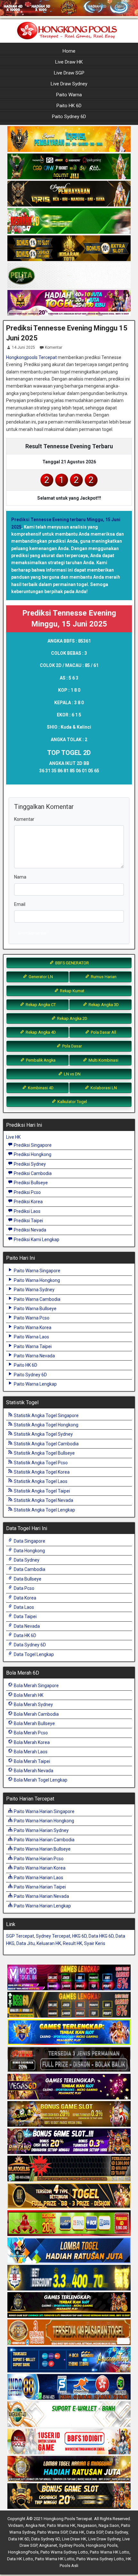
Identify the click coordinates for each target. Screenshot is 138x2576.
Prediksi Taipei (28, 1221)
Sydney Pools (72, 2545)
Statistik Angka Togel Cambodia (46, 1444)
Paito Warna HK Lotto (110, 2552)
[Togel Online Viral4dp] (69, 303)
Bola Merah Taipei (31, 1761)
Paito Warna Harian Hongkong (43, 1821)
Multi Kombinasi (103, 1060)
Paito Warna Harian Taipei (39, 1887)
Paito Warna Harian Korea (39, 1868)
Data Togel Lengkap (33, 1654)
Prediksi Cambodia (32, 1173)
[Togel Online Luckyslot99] (69, 2278)
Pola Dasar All (103, 1032)
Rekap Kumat (72, 991)
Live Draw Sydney (69, 84)
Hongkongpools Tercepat (31, 357)
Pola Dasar (72, 1046)
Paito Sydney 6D (69, 117)
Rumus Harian (103, 977)
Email (20, 904)
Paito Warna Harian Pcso (38, 1859)
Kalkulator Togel (72, 1102)
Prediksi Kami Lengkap (36, 1240)
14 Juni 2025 (23, 347)
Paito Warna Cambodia (37, 1299)
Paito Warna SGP (52, 2532)
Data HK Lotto (20, 2559)
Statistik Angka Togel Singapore (46, 1415)
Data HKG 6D (101, 1936)
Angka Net (35, 2525)
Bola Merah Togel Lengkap (40, 1780)
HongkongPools (23, 2552)
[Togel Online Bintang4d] (69, 2142)
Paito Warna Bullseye (35, 1309)
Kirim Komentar (32, 933)
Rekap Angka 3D (103, 1005)
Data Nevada (26, 1626)
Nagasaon (87, 2525)
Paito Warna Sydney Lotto (64, 2552)
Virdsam (16, 2525)
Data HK (77, 2532)
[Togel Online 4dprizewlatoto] (69, 2196)
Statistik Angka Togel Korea (41, 1472)
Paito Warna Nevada (34, 1356)
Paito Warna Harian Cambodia (44, 1840)
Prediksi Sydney (29, 1164)
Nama (20, 877)
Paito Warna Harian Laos (38, 1878)
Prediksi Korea (28, 1202)
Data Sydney (26, 1560)
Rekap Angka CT (40, 1005)
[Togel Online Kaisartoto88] (69, 2223)
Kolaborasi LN (103, 1088)
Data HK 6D (25, 1635)
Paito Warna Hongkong (36, 1280)
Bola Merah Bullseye (34, 1723)
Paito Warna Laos (31, 1337)
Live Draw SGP (69, 73)
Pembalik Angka (40, 1060)
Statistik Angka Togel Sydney (43, 1434)
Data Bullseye (27, 1579)
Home (69, 51)
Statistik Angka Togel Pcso (40, 1463)
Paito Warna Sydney (34, 1290)
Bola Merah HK (28, 1695)
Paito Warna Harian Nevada (41, 1896)
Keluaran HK (49, 1943)
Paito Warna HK (61, 2525)
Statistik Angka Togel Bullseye (44, 1453)
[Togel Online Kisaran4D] (69, 221)
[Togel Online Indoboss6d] (69, 2005)
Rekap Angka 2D (72, 1018)
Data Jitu (26, 1943)
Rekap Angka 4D (40, 1032)
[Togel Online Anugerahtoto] (69, 2360)
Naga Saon (109, 2525)
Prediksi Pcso (27, 1192)
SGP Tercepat (20, 1936)
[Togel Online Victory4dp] (69, 2032)
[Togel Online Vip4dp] (69, 2305)
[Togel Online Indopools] (69, 2442)
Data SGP (95, 2532)
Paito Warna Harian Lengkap (42, 1906)
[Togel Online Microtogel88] (69, 1978)
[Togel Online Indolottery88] (69, 2387)
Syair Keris (95, 1943)
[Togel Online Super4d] (69, 194)
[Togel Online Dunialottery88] (69, 2333)
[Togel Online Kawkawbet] (69, 2060)
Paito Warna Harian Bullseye (42, 1849)
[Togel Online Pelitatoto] (69, 276)
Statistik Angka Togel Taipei (41, 1491)
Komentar (54, 347)
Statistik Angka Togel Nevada (43, 1500)
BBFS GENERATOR (72, 963)
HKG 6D (79, 1936)
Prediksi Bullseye (30, 1183)
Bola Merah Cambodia (36, 1714)
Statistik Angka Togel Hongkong (46, 1425)
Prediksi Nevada (30, 1230)
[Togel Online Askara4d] (69, 2114)
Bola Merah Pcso (30, 1733)
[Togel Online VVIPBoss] (69, 139)
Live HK (13, 1137)
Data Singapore (29, 1541)
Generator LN (40, 977)
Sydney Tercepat (53, 1936)
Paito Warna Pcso (31, 1318)
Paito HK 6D (69, 106)
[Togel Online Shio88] (69, 2469)
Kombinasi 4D (40, 1088)
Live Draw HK (69, 62)
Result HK (73, 1943)
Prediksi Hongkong (32, 1154)
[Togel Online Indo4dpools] (69, 2251)
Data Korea (25, 1598)
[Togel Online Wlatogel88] (69, 2169)
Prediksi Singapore (32, 1145)
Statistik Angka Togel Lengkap (44, 1510)
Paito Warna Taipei (32, 1346)
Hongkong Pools (102, 2545)
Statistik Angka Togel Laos (40, 1481)
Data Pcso (24, 1588)
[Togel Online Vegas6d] (69, 2087)
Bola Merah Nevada (33, 1771)
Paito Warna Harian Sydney (41, 1830)
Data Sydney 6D (29, 1645)
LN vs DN (72, 1074)
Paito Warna (69, 95)
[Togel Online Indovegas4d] (69, 2496)
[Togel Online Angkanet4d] (69, 2414)
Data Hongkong (29, 1551)
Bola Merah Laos (30, 1752)
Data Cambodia (29, 1569)
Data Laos (23, 1607)
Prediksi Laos (27, 1211)
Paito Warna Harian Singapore (44, 1811)
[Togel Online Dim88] (69, 167)
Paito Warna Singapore (37, 1271)
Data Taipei (25, 1617)
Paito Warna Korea (32, 1327)
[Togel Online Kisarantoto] (69, 249)
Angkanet (48, 2545)
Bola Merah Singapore (36, 1686)
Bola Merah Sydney (33, 1704)
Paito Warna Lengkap (35, 1384)
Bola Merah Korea (31, 1742)
